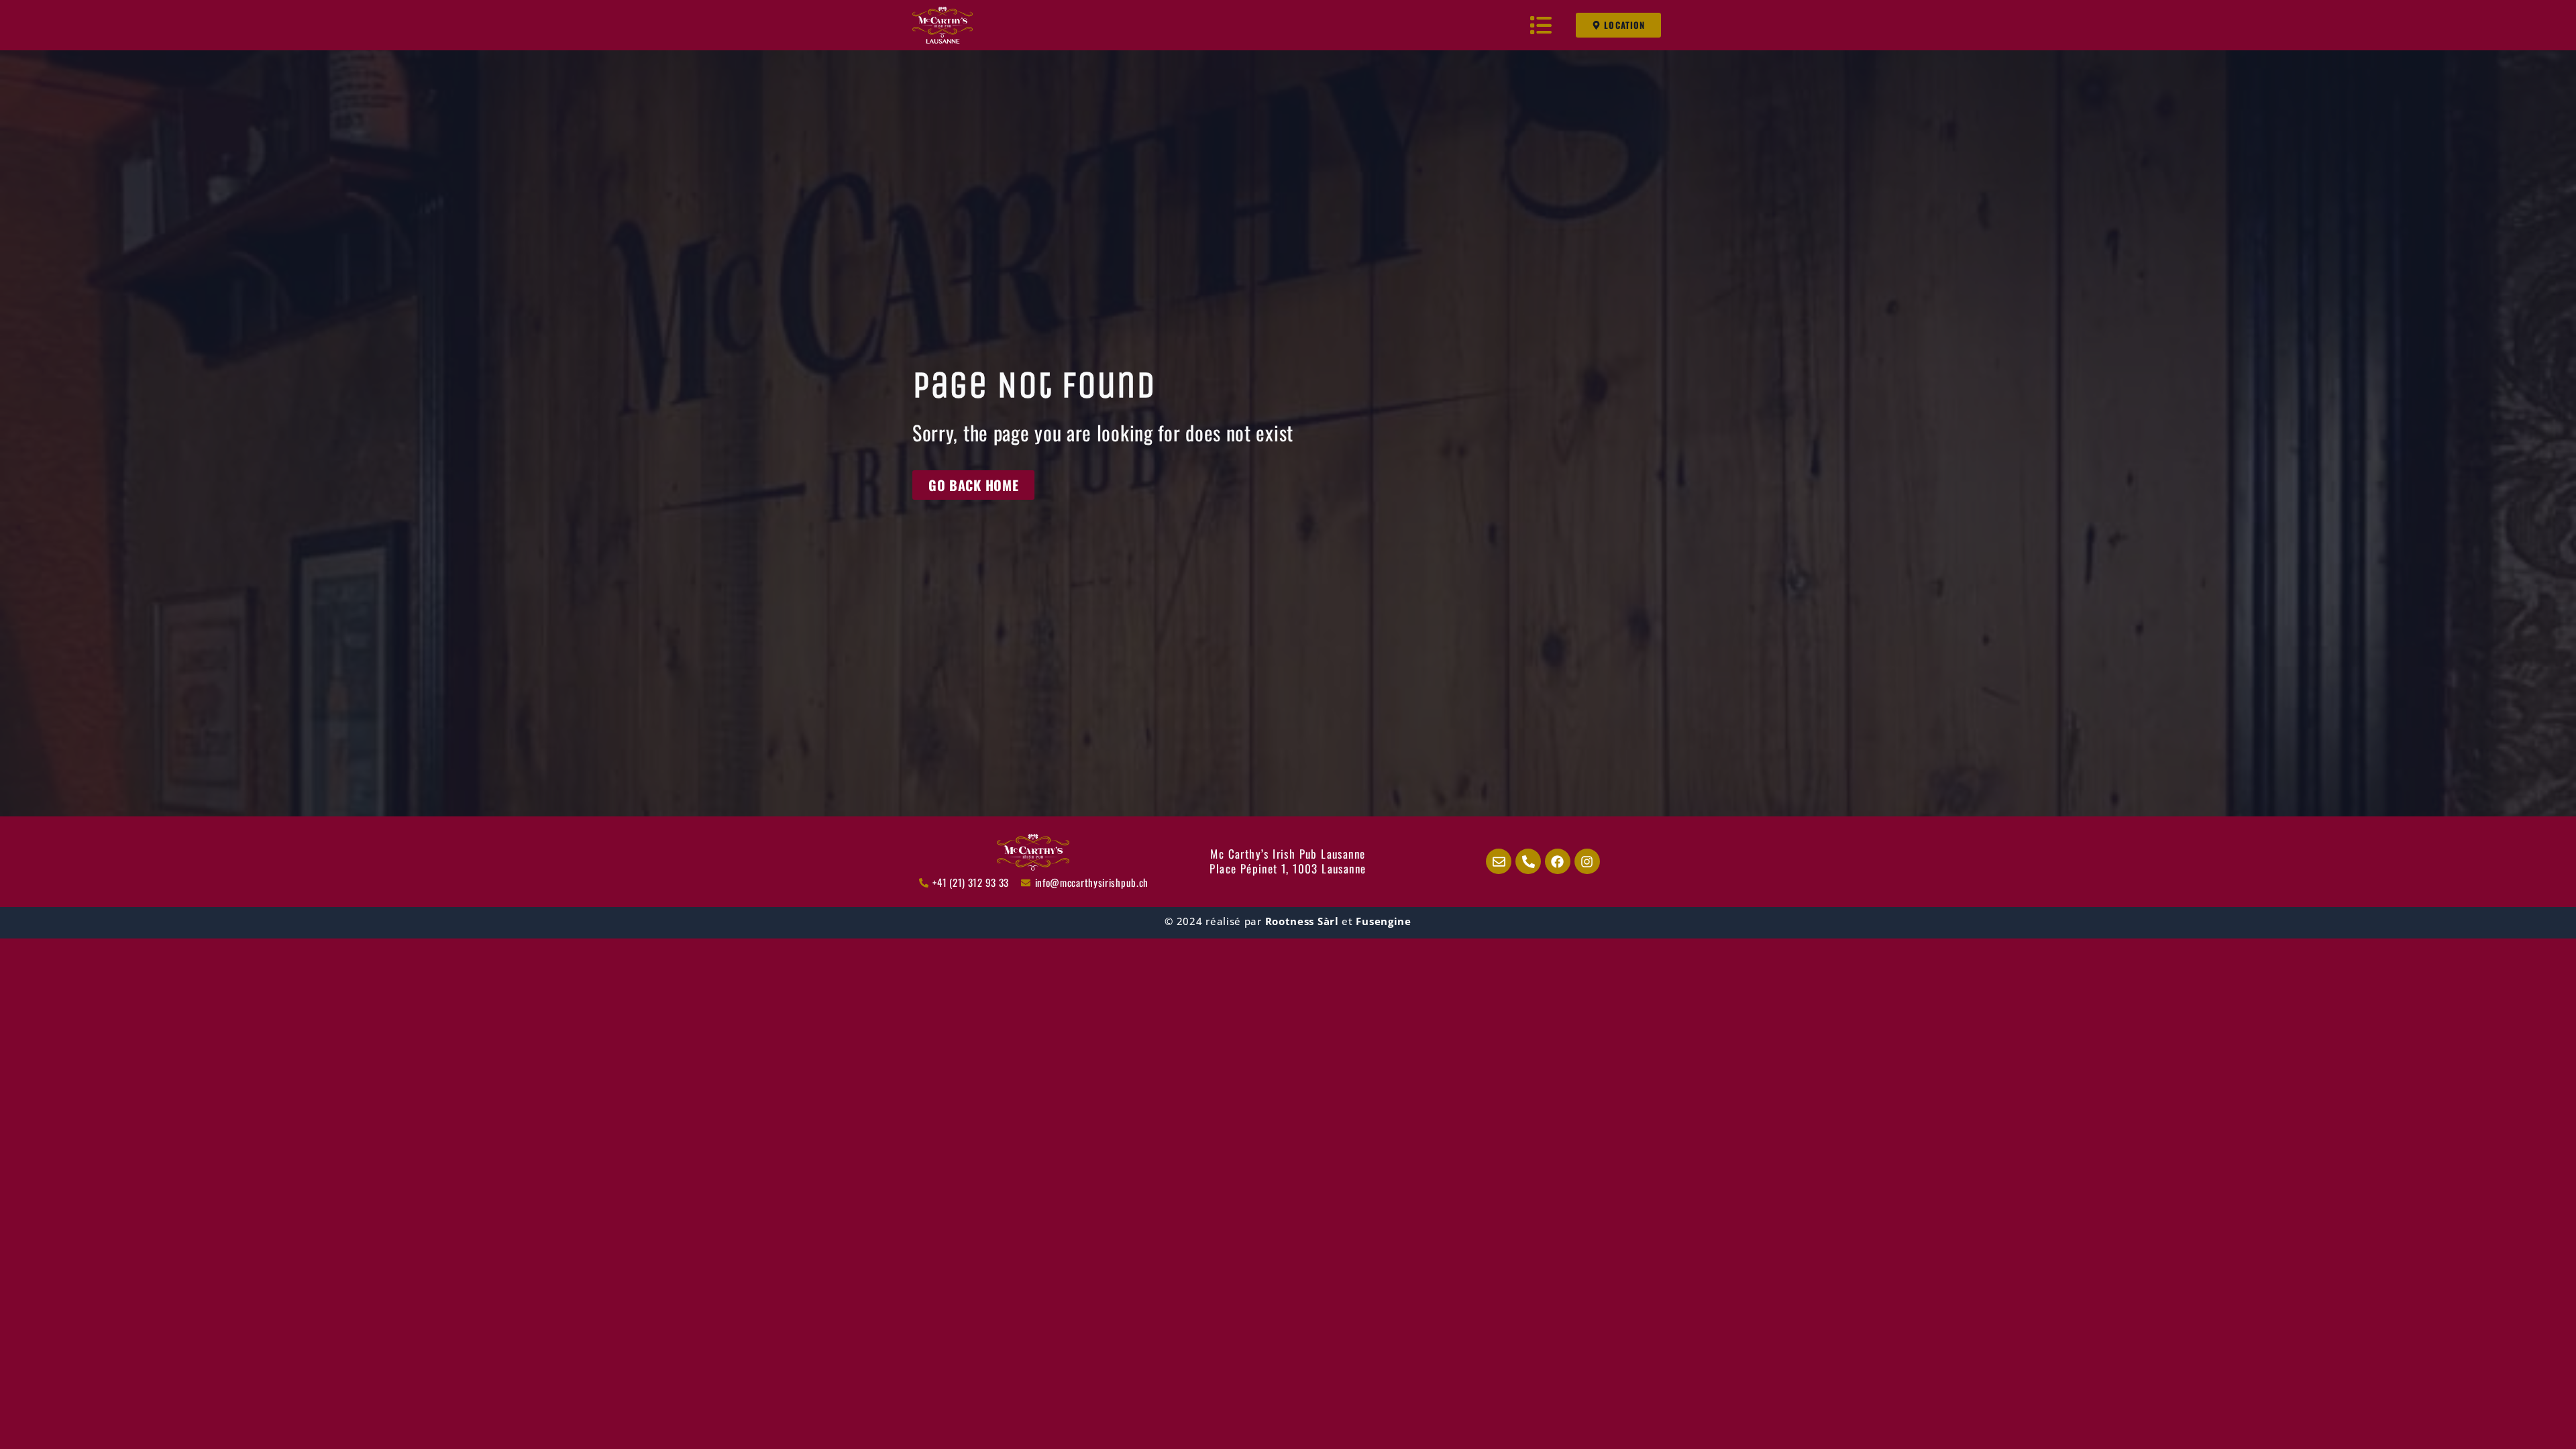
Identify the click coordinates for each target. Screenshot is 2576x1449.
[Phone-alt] (1528, 861)
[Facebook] (1558, 861)
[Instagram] (1587, 861)
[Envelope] (1499, 861)
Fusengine (1383, 921)
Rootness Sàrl (1302, 921)
